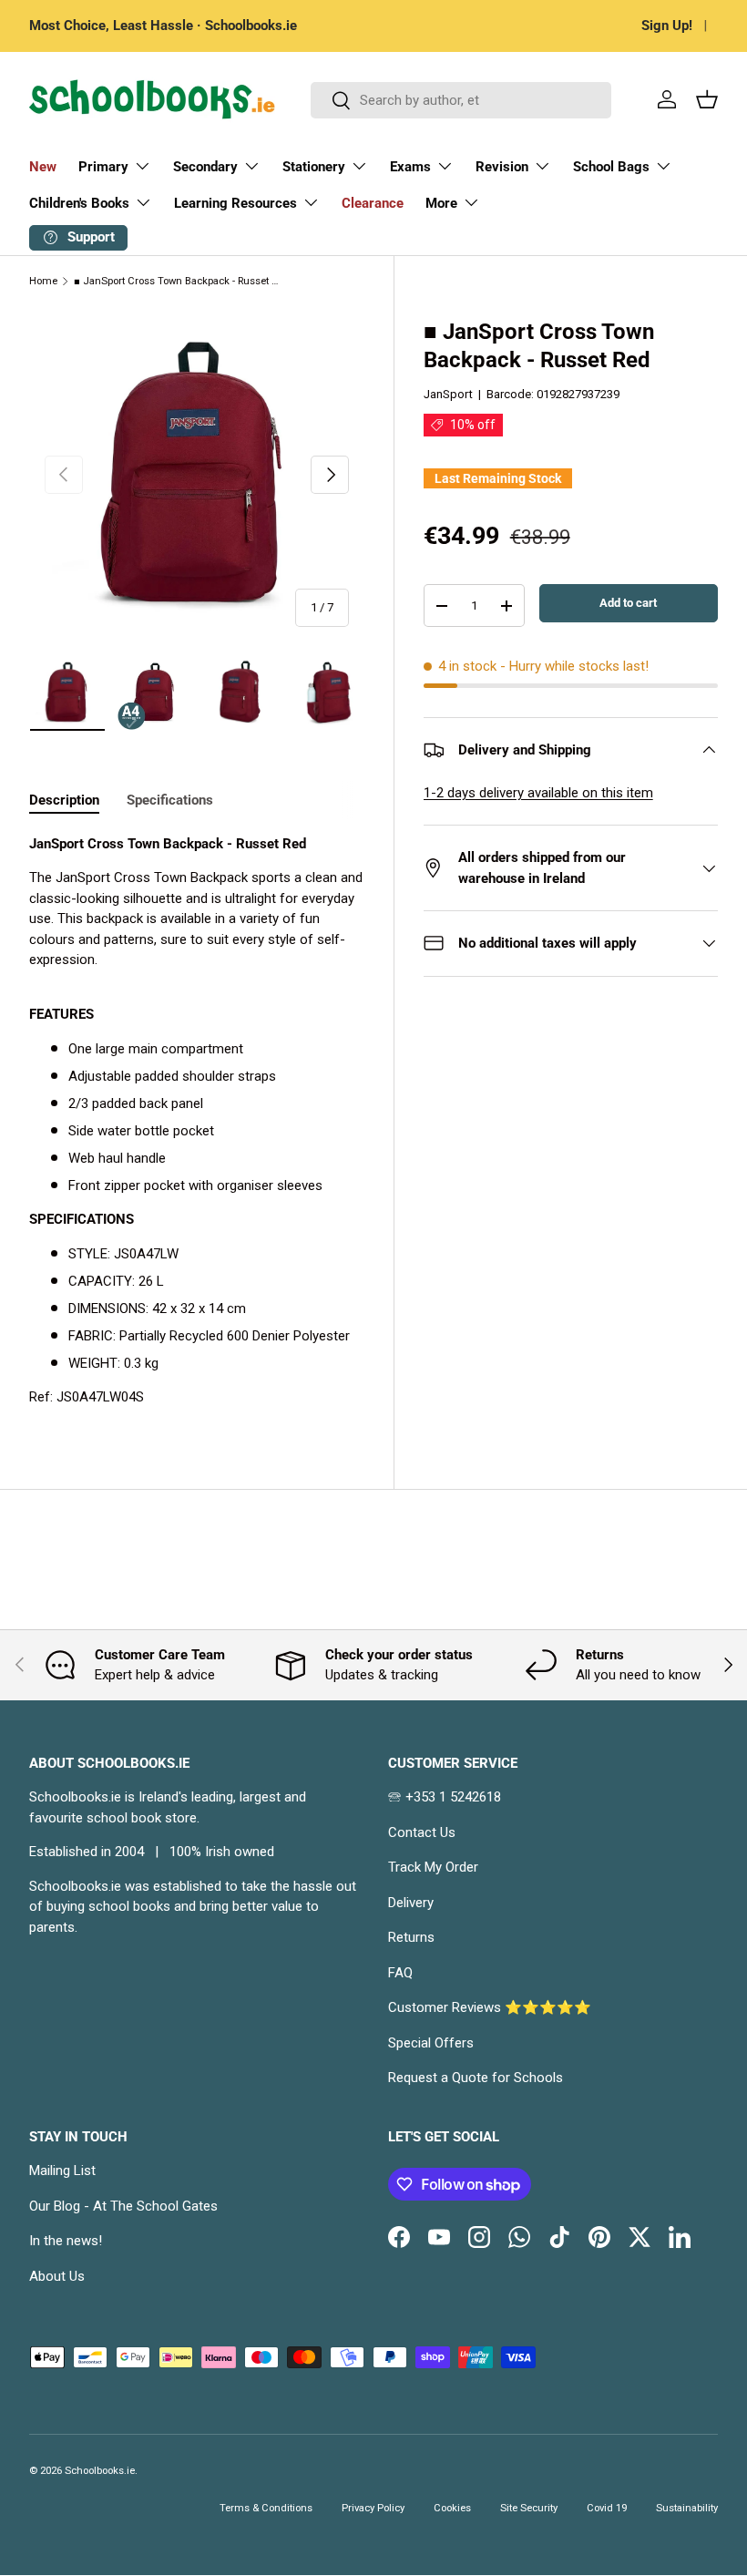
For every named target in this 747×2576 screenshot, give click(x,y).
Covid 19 (607, 2508)
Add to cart (628, 603)
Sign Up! (667, 26)
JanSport (448, 394)
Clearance (373, 203)
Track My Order (433, 1867)
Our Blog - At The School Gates (123, 2206)
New (43, 167)
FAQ (400, 1973)
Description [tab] (64, 800)
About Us (57, 2276)
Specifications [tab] (170, 800)
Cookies (452, 2508)
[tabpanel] (197, 1121)
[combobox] (461, 100)
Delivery (411, 1903)
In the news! (66, 2241)
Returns (411, 1937)
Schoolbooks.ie (100, 2471)
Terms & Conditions (266, 2508)
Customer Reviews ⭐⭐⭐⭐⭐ (490, 2007)
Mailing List (62, 2171)
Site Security (529, 2508)
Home (43, 281)
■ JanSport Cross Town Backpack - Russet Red (176, 281)
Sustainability (687, 2508)
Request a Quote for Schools (476, 2078)
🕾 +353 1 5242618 (445, 1797)
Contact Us (422, 1832)
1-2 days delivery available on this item (538, 793)
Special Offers (431, 2043)
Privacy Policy (373, 2508)
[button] (707, 99)
